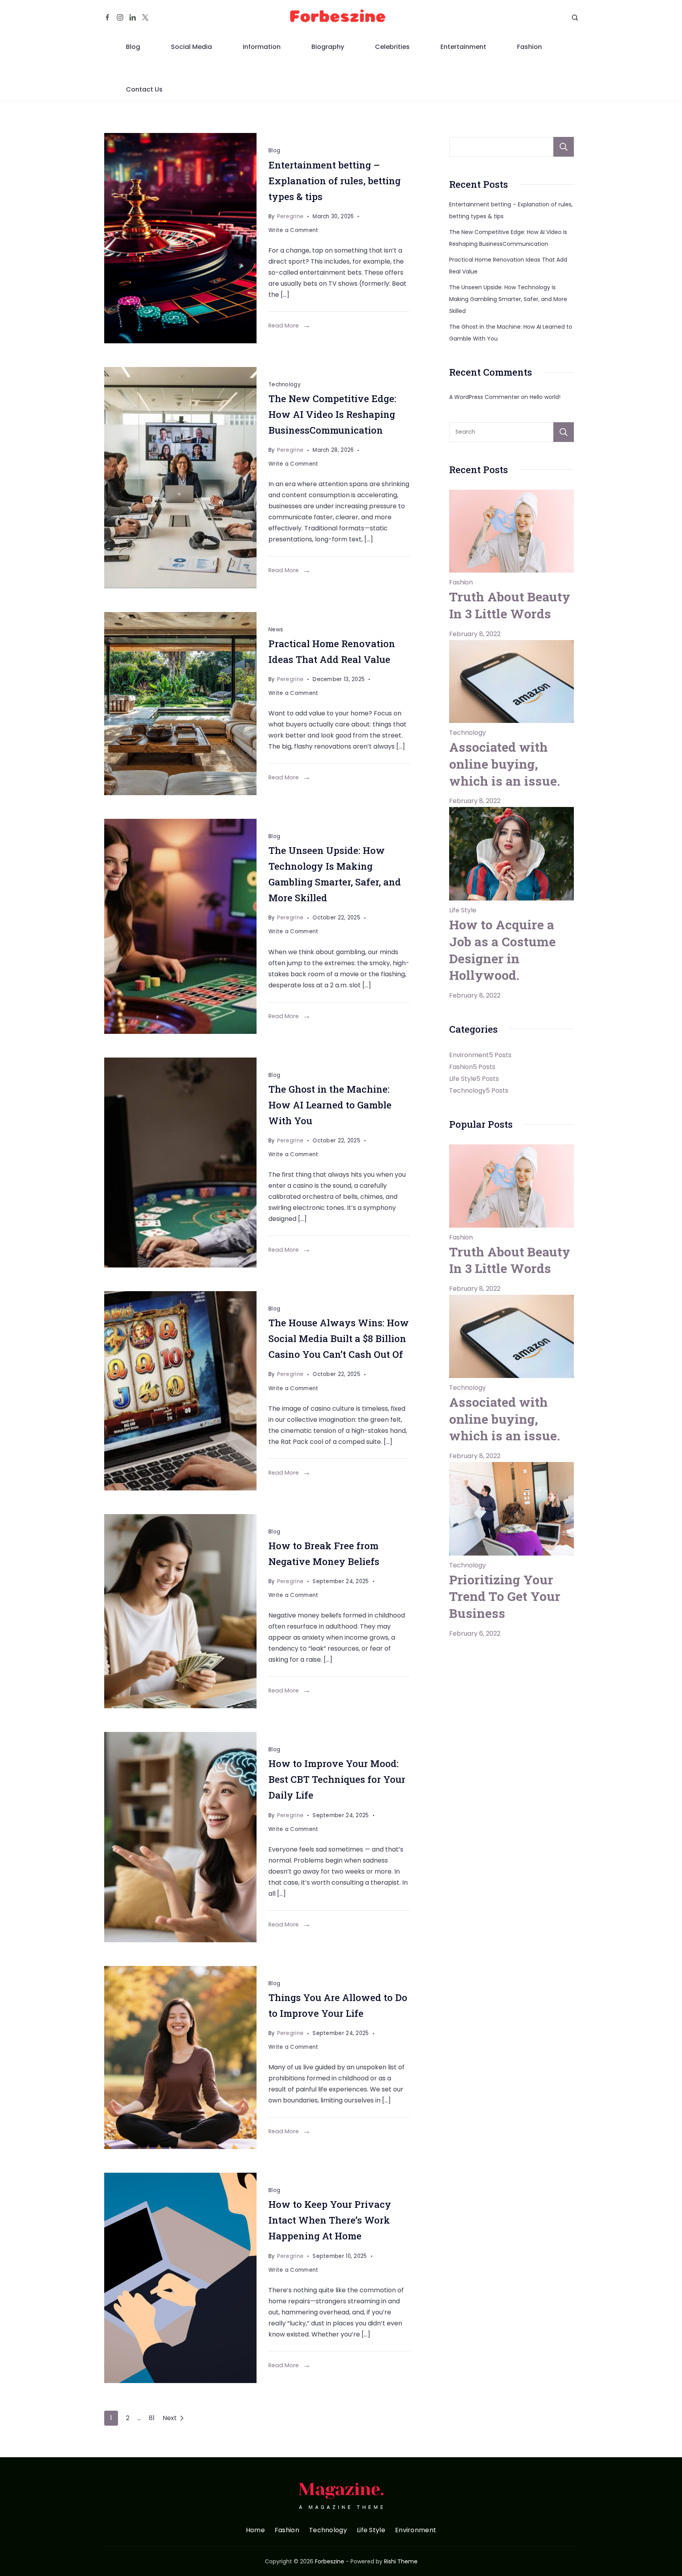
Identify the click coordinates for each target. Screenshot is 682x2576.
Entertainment (463, 47)
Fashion (529, 47)
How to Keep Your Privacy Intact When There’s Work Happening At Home (330, 2220)
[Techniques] (180, 1837)
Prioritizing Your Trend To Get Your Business (505, 1596)
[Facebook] (107, 17)
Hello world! (545, 397)
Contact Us (144, 89)
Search (564, 147)
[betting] (180, 238)
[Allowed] (180, 2057)
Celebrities (392, 47)
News (276, 630)
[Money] (180, 1611)
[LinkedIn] (133, 17)
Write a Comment (293, 231)
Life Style (463, 910)
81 (152, 2418)
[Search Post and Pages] (575, 18)
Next (170, 2418)
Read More (284, 326)
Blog (133, 47)
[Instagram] (120, 17)
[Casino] (180, 1391)
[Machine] (180, 1163)
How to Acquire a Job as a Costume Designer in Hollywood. (502, 950)
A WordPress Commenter (484, 397)
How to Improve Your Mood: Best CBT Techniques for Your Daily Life (337, 1779)
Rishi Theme (401, 2561)
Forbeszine (330, 2561)
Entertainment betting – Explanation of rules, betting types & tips (334, 181)
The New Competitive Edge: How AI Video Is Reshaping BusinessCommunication (332, 414)
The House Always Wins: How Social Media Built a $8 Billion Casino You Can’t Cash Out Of (339, 1339)
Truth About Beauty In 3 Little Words (510, 605)
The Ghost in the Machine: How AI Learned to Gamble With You (330, 1105)
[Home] (180, 704)
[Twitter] (145, 17)
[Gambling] (180, 926)
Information (262, 47)
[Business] (180, 478)
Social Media (191, 47)
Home (255, 2530)
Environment (416, 2530)
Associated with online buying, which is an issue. (505, 764)
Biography (328, 47)
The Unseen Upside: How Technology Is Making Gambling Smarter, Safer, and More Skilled (508, 299)
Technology (285, 385)
